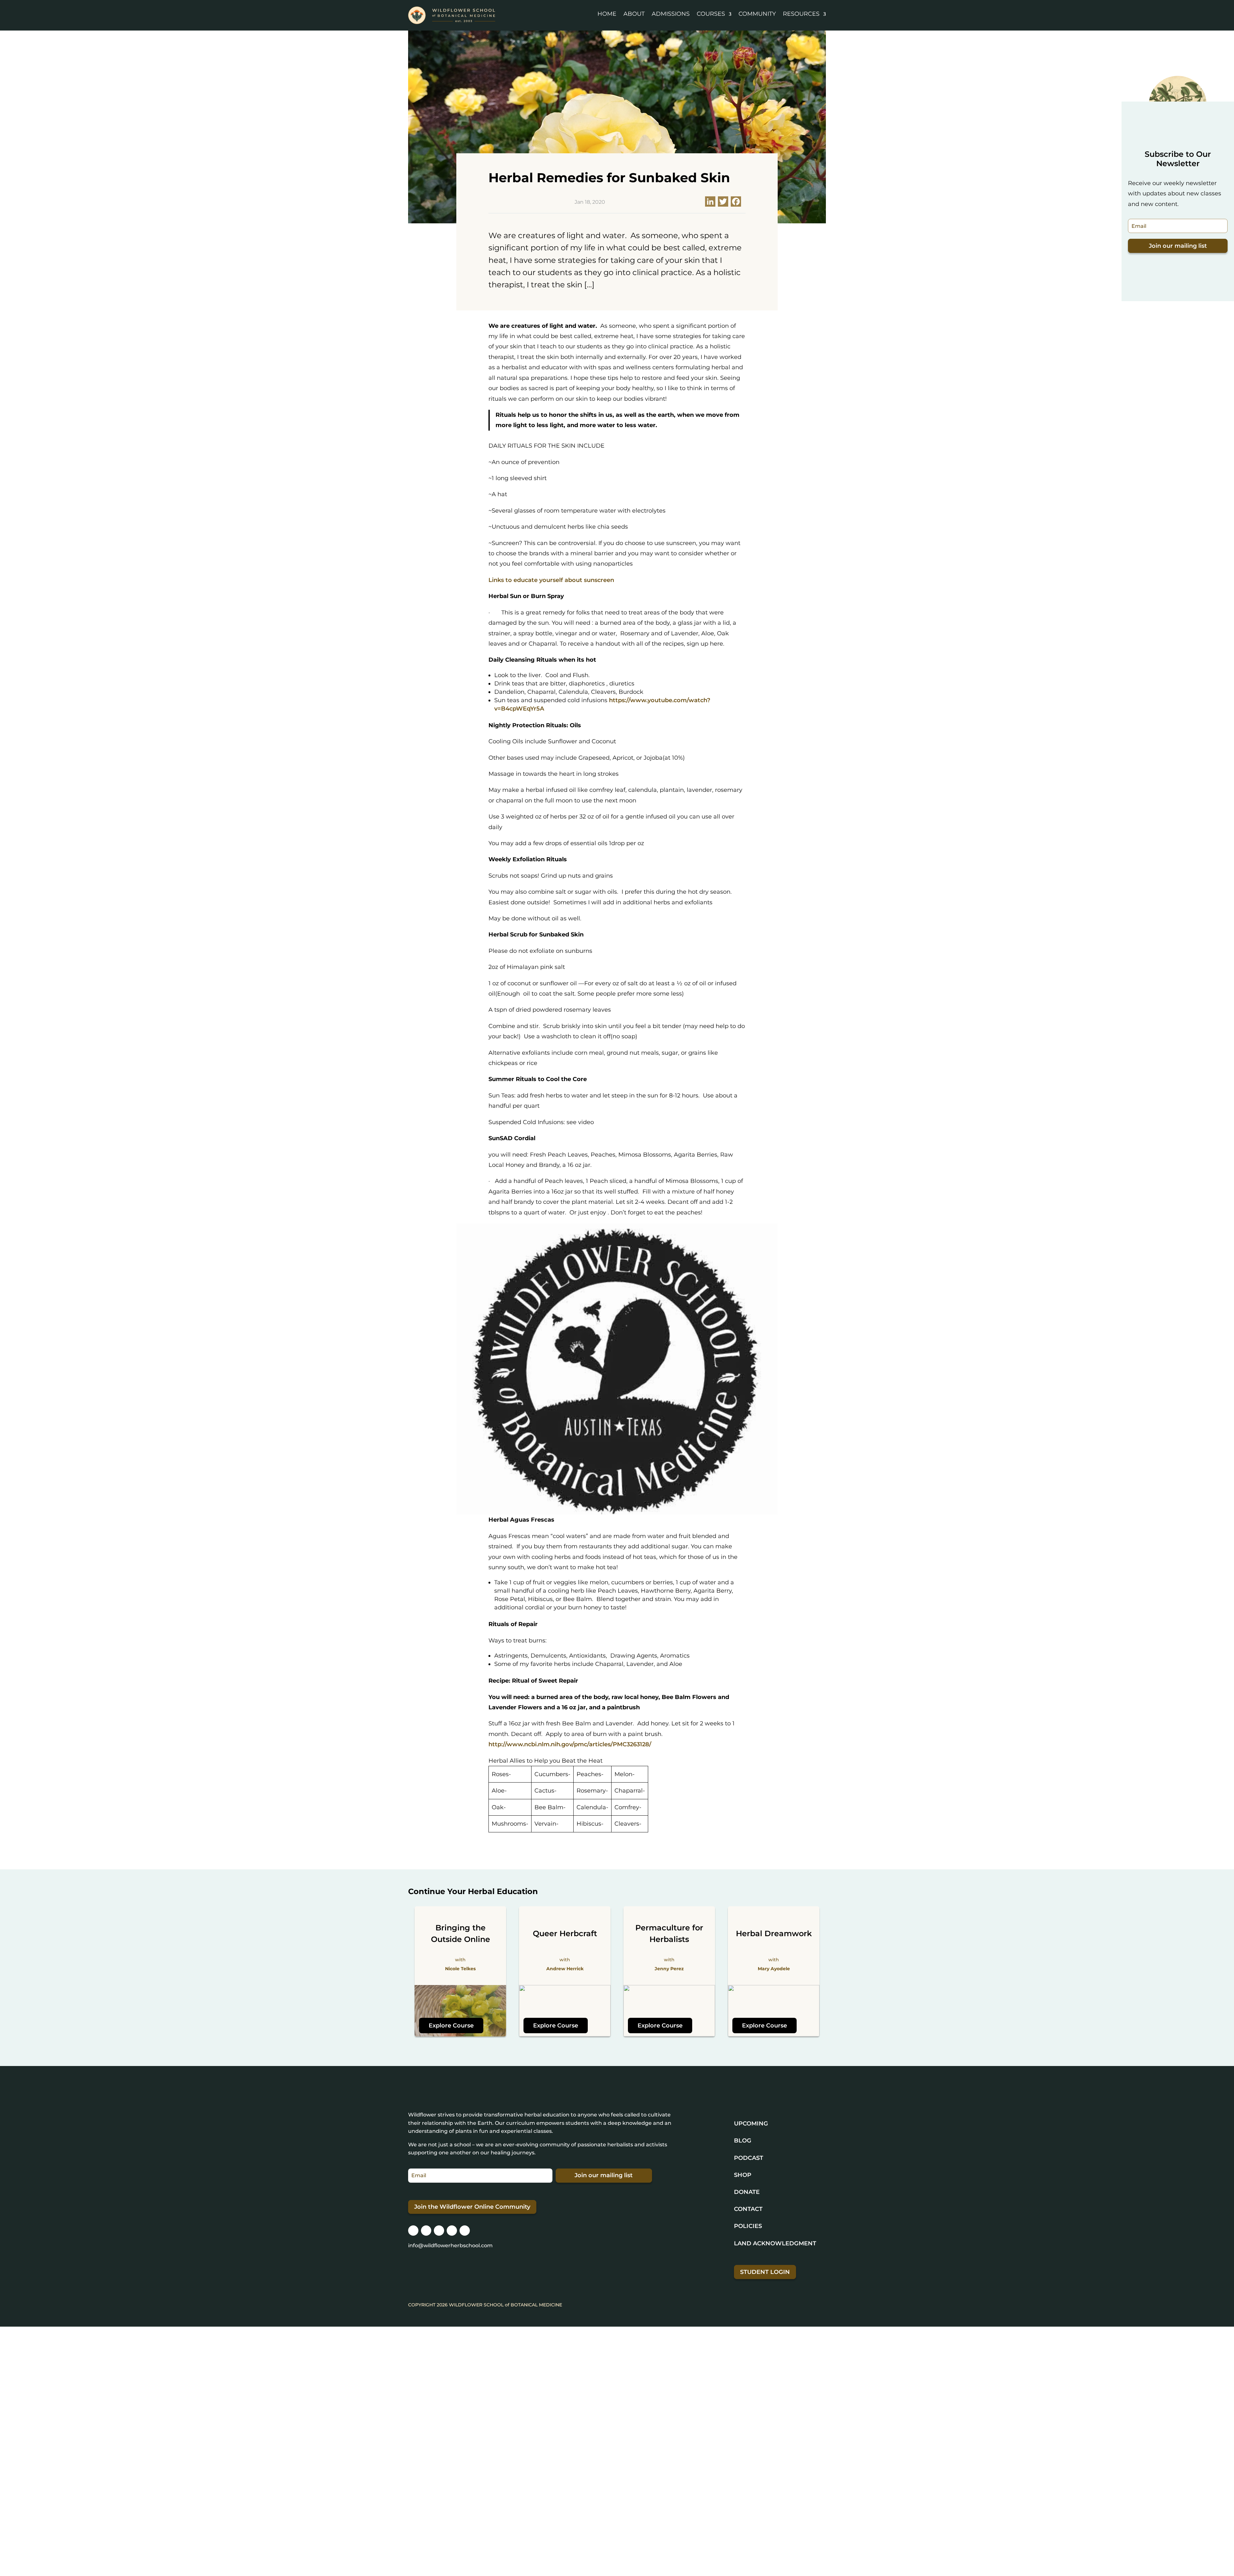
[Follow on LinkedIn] (452, 2231)
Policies (748, 2226)
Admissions (671, 14)
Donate (747, 2192)
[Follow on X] (439, 2231)
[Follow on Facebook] (426, 2231)
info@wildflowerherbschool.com (450, 2245)
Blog (743, 2141)
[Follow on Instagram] (413, 2231)
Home (607, 14)
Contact (748, 2209)
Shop (743, 2175)
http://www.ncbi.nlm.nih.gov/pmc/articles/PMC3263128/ (570, 1744)
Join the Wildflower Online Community (472, 2207)
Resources (801, 14)
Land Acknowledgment (775, 2243)
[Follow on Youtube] (465, 2231)
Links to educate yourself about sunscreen (551, 580)
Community (757, 14)
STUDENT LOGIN (765, 2272)
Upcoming (751, 2124)
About (634, 14)
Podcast (749, 2158)
